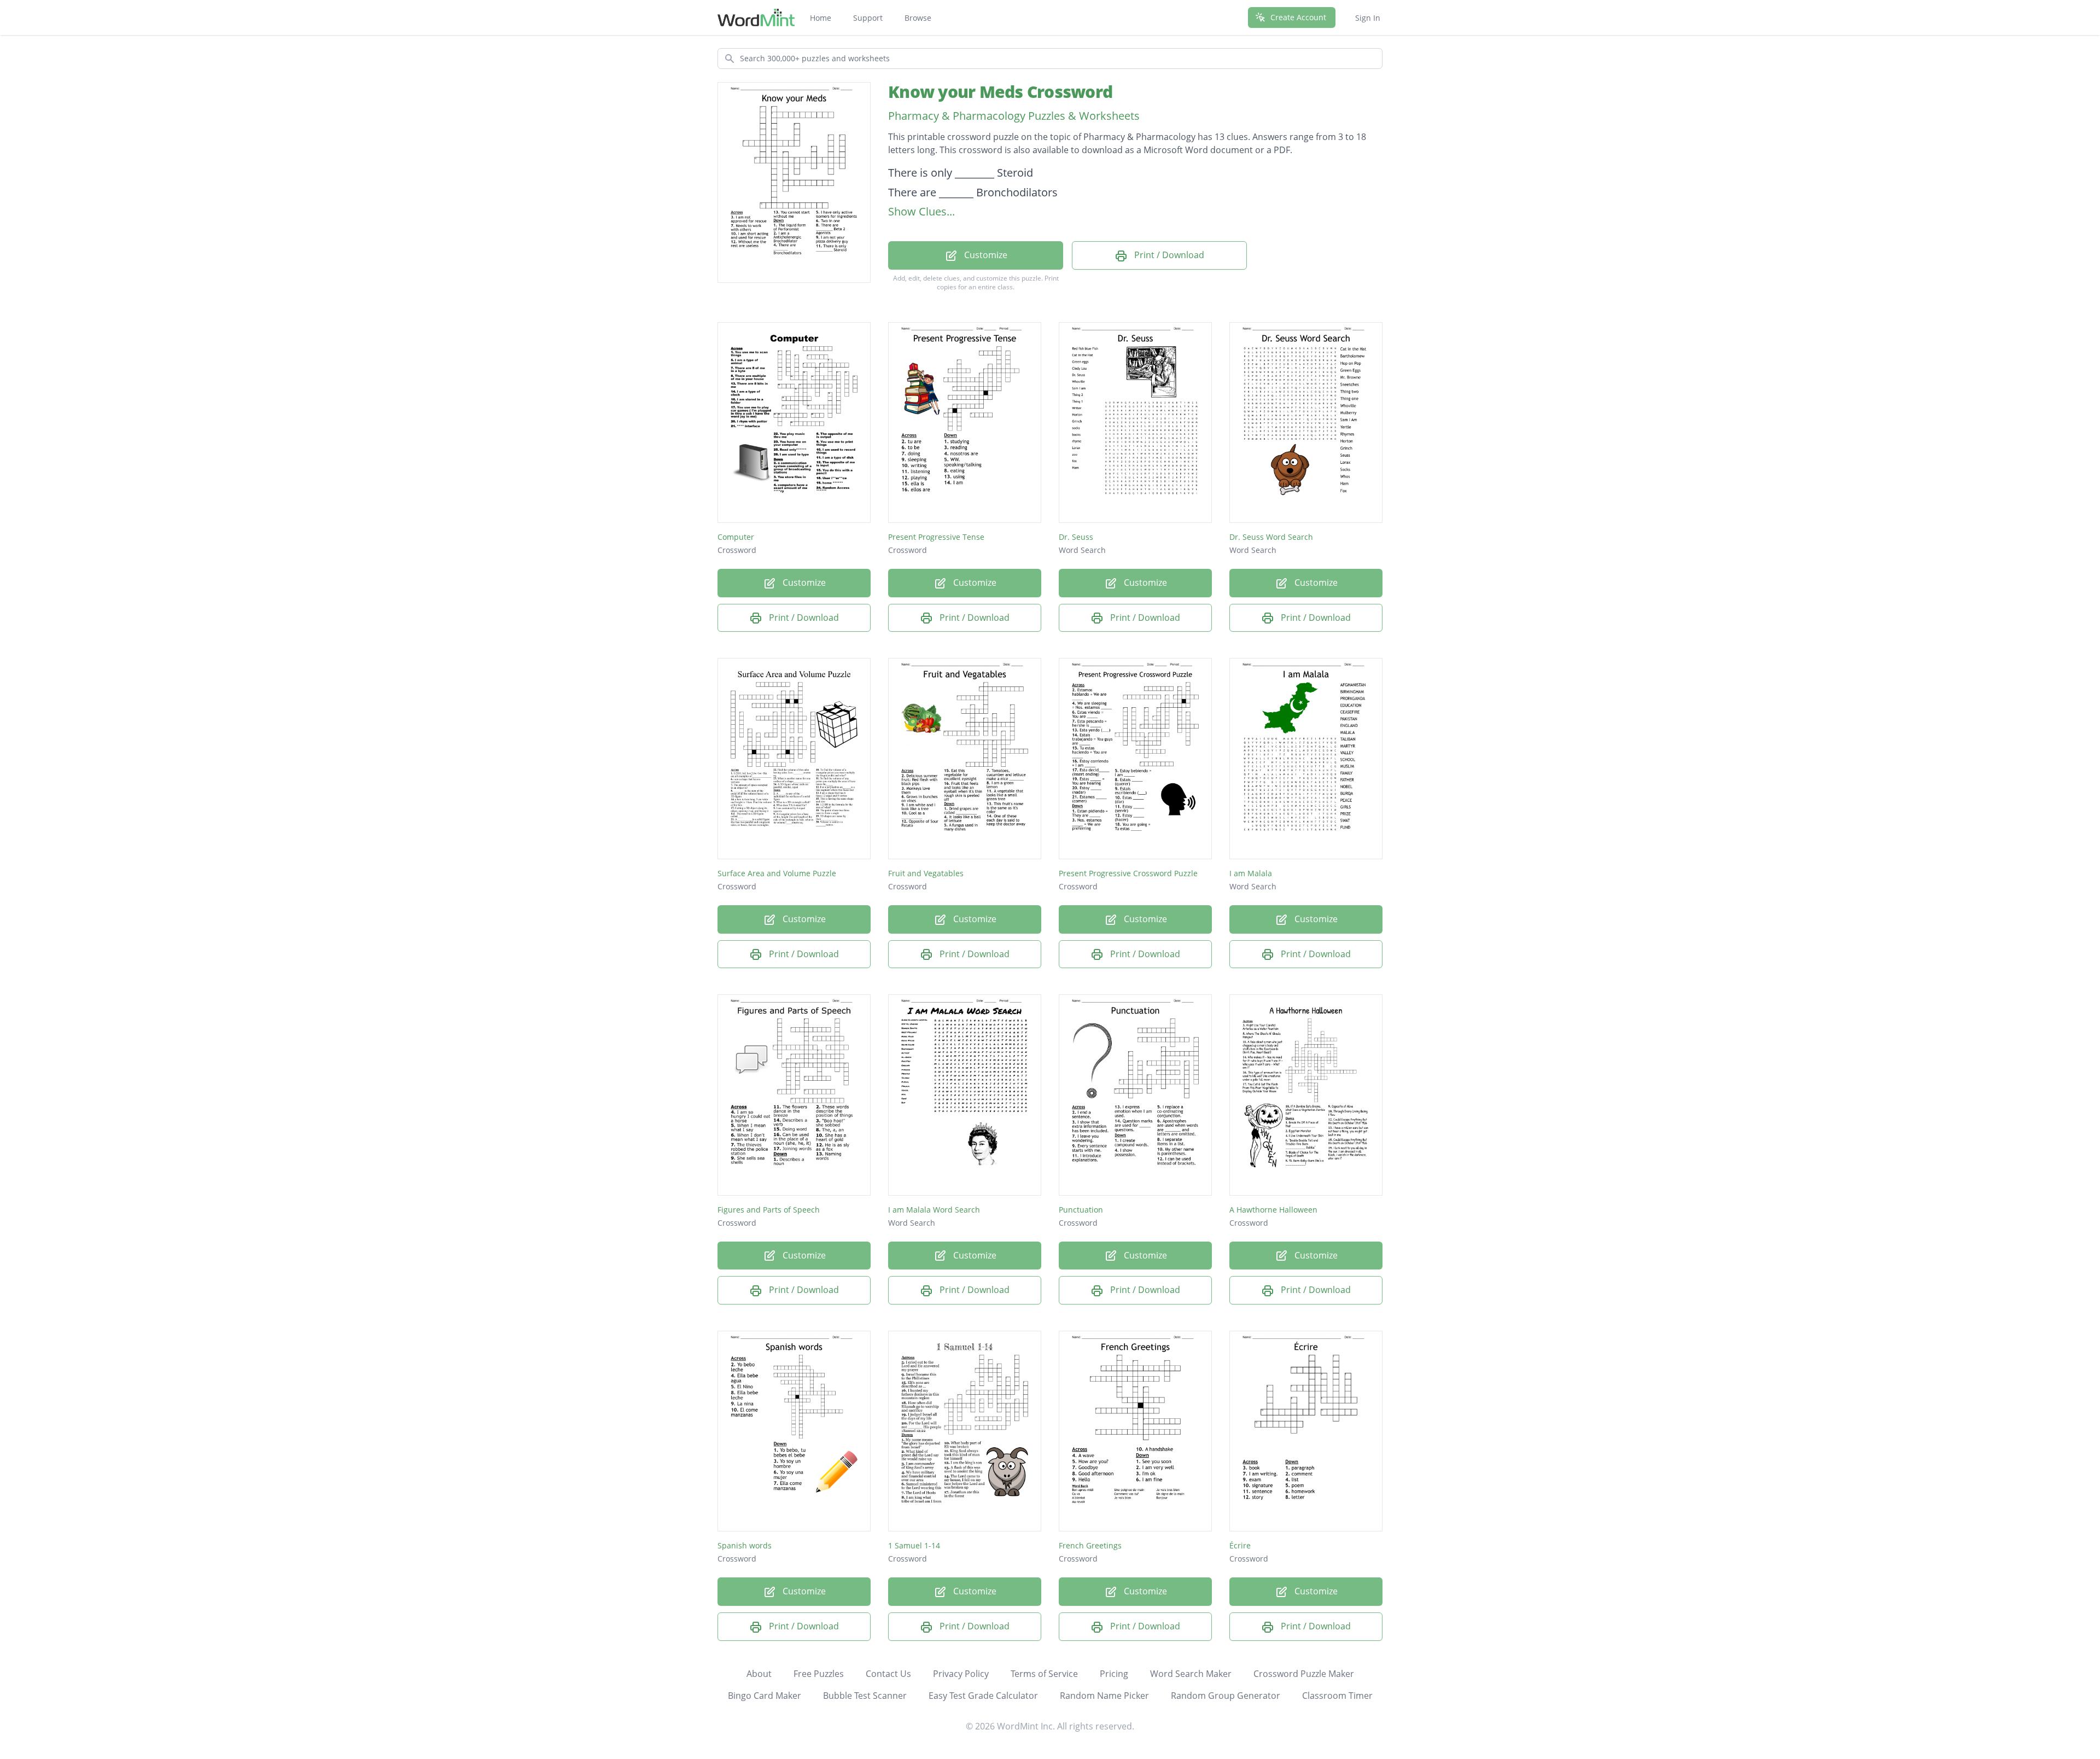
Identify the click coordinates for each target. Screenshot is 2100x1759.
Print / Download (1168, 255)
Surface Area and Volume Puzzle (777, 873)
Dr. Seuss (1076, 537)
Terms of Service (1044, 1674)
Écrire (1240, 1545)
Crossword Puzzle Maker (1304, 1674)
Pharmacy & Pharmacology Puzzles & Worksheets (1014, 116)
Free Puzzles (819, 1674)
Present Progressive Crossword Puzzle (1128, 873)
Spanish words (745, 1545)
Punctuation (1081, 1210)
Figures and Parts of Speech (769, 1210)
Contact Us (888, 1674)
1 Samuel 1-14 (914, 1545)
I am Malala (1251, 873)
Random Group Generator (1226, 1696)
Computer (736, 537)
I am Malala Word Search (934, 1210)
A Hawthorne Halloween (1273, 1210)
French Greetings (1090, 1545)
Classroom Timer (1337, 1696)
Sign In (1368, 18)
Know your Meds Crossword (1000, 92)
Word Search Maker (1191, 1674)
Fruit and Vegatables (926, 873)
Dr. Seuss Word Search (1271, 537)
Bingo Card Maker (765, 1696)
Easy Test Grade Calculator (983, 1696)
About (759, 1674)
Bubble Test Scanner (865, 1696)
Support (868, 18)
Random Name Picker (1104, 1696)
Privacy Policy (961, 1674)
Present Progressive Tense (936, 537)
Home (821, 18)
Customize (985, 255)
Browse (918, 18)
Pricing (1114, 1674)
